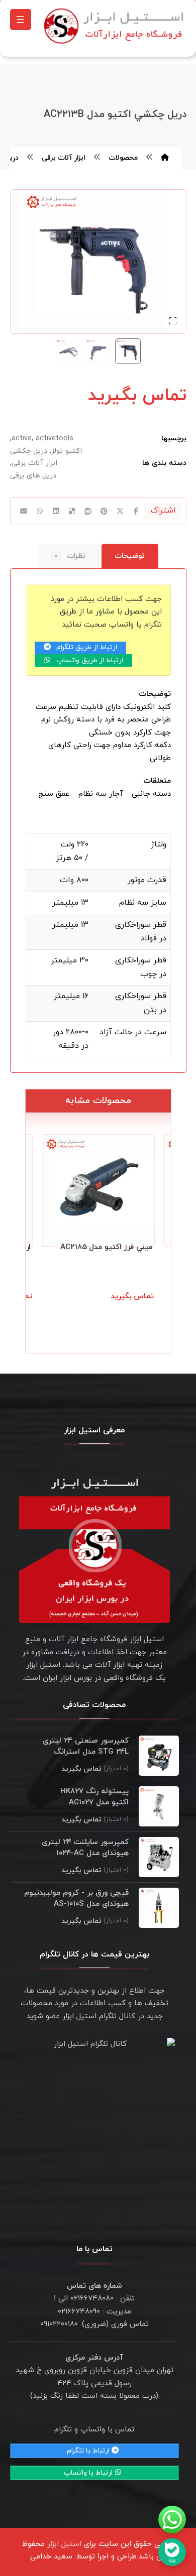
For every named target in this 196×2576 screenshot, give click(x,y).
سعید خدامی (51, 2557)
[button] (21, 20)
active (22, 439)
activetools (55, 439)
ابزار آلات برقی (34, 463)
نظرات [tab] (70, 556)
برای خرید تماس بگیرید (110, 1308)
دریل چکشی (29, 451)
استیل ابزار (64, 2544)
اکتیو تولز (67, 451)
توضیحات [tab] (130, 556)
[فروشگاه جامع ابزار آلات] (115, 26)
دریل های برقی (33, 476)
